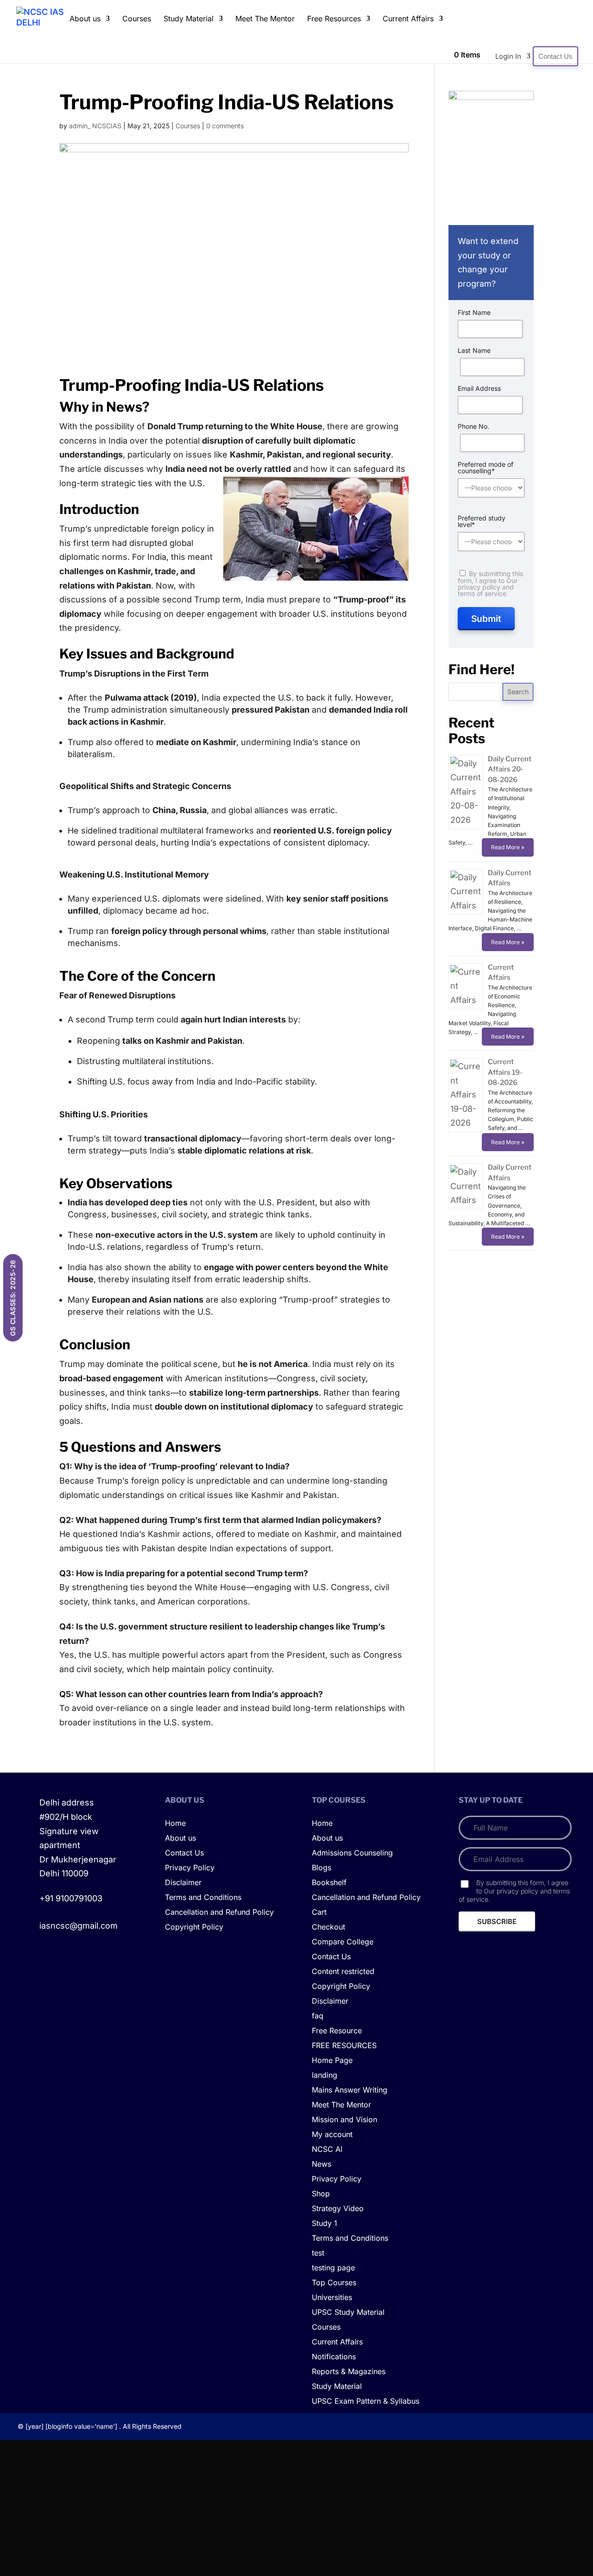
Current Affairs (408, 19)
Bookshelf (329, 1883)
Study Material (189, 19)
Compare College (343, 1942)
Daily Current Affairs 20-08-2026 (510, 769)
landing (325, 2075)
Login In (508, 56)
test (318, 2253)
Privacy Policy (190, 1868)
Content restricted (343, 1972)
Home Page (332, 2061)
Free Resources (334, 19)
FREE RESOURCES (344, 2046)
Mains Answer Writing (350, 2090)
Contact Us (555, 56)
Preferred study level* (482, 521)
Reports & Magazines (349, 2372)
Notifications (334, 2357)
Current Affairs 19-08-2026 (505, 1072)
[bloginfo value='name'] (81, 2426)
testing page (333, 2268)
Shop (321, 2194)
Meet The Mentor (265, 19)
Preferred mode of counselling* (486, 468)
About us (85, 19)
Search (518, 692)
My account (332, 2135)
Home (175, 1824)
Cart (319, 1912)
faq (318, 2016)
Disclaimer (183, 1883)
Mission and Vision (344, 2120)
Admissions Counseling (352, 1853)
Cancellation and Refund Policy (219, 1912)
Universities (332, 2298)
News (322, 2164)
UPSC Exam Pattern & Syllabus (366, 2401)
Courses (137, 19)
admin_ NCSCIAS (95, 126)
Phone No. (473, 426)
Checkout (328, 1927)
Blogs (322, 1868)
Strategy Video (338, 2209)
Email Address (479, 389)
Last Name (474, 351)
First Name (474, 313)
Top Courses (334, 2283)
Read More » (508, 847)
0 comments (225, 126)
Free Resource (337, 2031)
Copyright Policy (194, 1927)
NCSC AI (327, 2150)
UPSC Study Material (348, 2313)
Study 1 (325, 2224)
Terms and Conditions (203, 1898)
